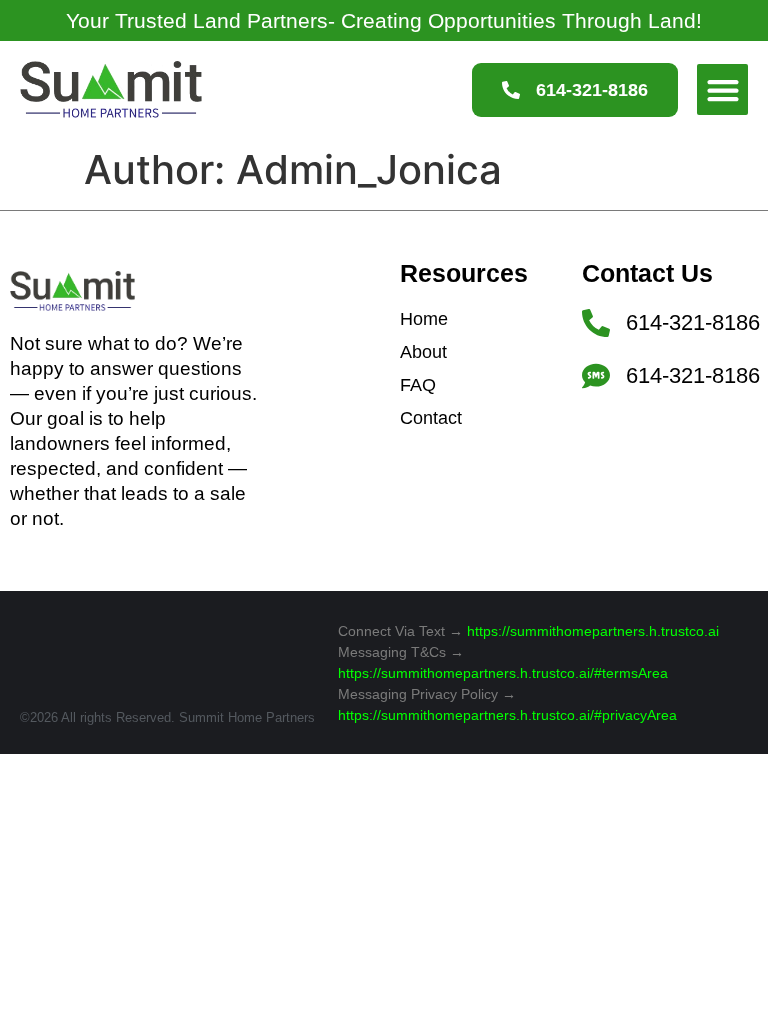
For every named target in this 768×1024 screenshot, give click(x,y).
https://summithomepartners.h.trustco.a (591, 631)
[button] (722, 89)
